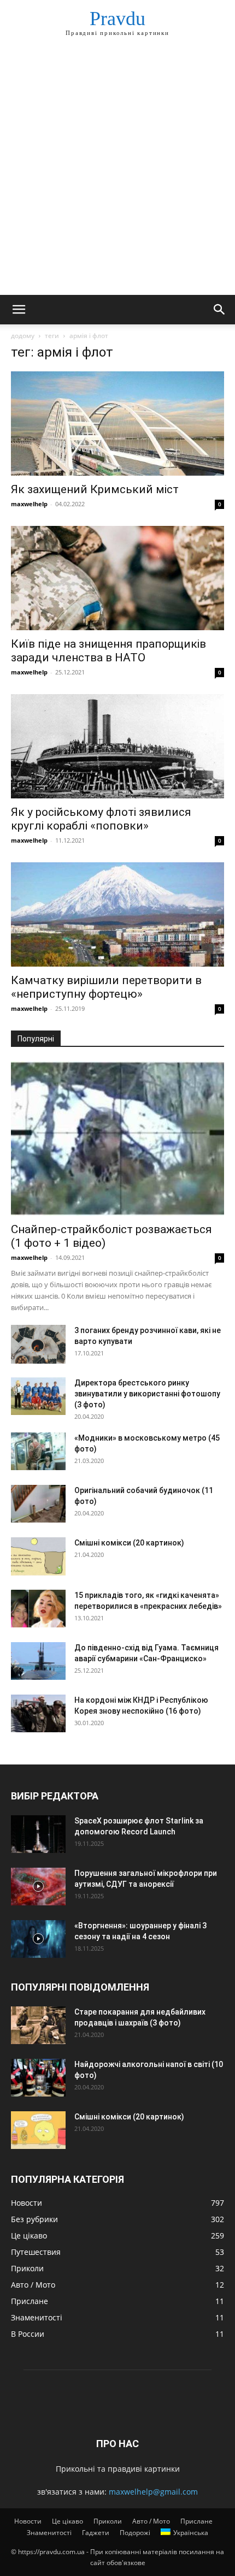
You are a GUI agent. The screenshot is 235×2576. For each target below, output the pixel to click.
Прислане (196, 2521)
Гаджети (96, 2533)
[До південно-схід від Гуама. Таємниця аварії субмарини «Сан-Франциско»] (38, 1661)
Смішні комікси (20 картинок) (129, 1543)
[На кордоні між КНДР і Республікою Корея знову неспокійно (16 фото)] (38, 1713)
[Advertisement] (117, 172)
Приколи (108, 2521)
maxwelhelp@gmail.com (153, 2492)
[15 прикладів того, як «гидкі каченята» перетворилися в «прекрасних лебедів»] (38, 1609)
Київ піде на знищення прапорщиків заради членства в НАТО (108, 651)
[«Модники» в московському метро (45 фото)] (38, 1451)
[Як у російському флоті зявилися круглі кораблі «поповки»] (117, 746)
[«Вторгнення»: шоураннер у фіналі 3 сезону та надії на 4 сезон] (38, 1939)
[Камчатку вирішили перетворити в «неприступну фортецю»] (117, 914)
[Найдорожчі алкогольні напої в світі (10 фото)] (38, 2078)
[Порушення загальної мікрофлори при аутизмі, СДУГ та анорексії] (38, 1887)
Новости (28, 2521)
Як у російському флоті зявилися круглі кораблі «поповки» (101, 819)
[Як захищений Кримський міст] (117, 424)
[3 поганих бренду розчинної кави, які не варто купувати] (38, 1344)
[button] (19, 310)
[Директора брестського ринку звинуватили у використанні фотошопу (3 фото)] (38, 1396)
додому (23, 336)
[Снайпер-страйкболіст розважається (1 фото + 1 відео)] (117, 1138)
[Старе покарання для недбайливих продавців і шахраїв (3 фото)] (38, 2025)
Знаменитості (49, 2533)
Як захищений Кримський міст (95, 489)
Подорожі (135, 2533)
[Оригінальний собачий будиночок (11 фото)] (38, 1504)
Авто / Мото (151, 2521)
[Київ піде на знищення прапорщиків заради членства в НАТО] (117, 578)
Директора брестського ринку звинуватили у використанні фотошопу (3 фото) (147, 1394)
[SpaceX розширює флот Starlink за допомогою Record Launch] (38, 1834)
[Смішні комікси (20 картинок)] (38, 1556)
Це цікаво (67, 2521)
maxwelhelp (29, 504)
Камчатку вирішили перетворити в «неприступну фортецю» (106, 987)
